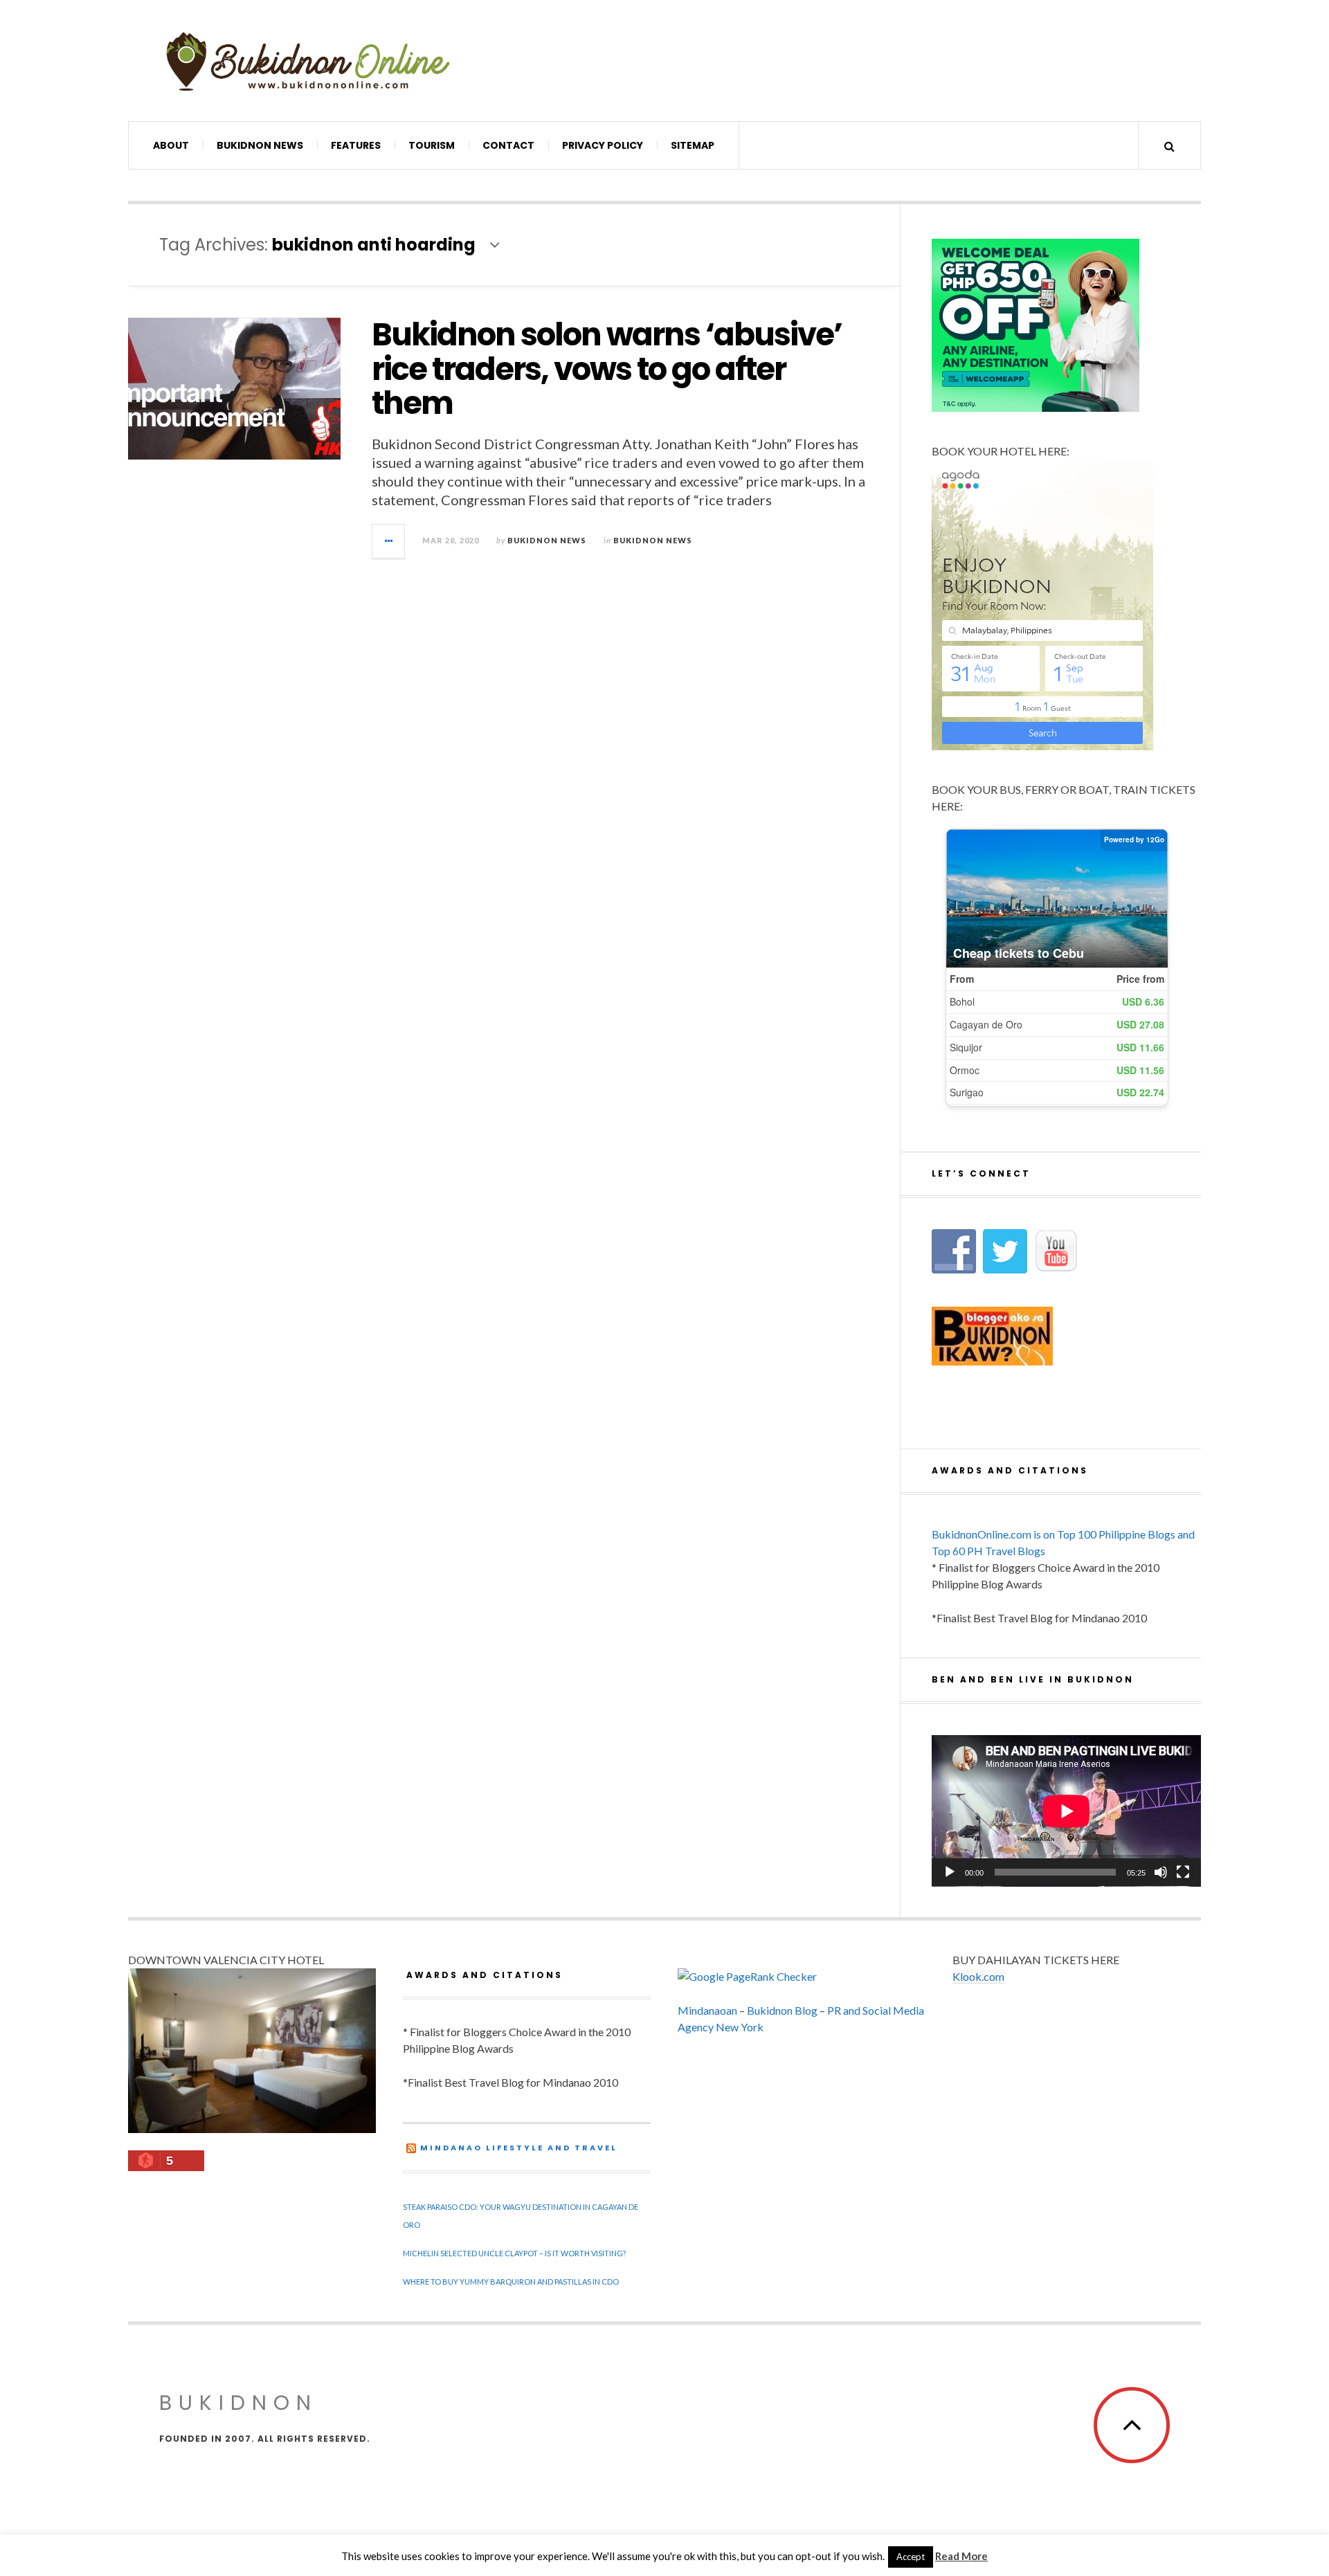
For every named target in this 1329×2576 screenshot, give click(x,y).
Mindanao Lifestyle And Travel (519, 2148)
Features (356, 145)
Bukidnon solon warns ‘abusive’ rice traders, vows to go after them (607, 369)
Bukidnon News (260, 145)
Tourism (432, 145)
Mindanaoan (707, 2010)
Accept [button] (911, 2557)
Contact (508, 145)
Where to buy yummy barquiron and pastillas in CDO (511, 2282)
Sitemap (693, 145)
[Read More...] (389, 541)
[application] (1066, 1811)
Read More (961, 2556)
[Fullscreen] (1183, 1872)
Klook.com (978, 1976)
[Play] (950, 1872)
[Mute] (1161, 1872)
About (171, 145)
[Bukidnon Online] (308, 61)
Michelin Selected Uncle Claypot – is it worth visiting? (514, 2253)
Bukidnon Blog (782, 2010)
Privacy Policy (603, 145)
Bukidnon (238, 2403)
